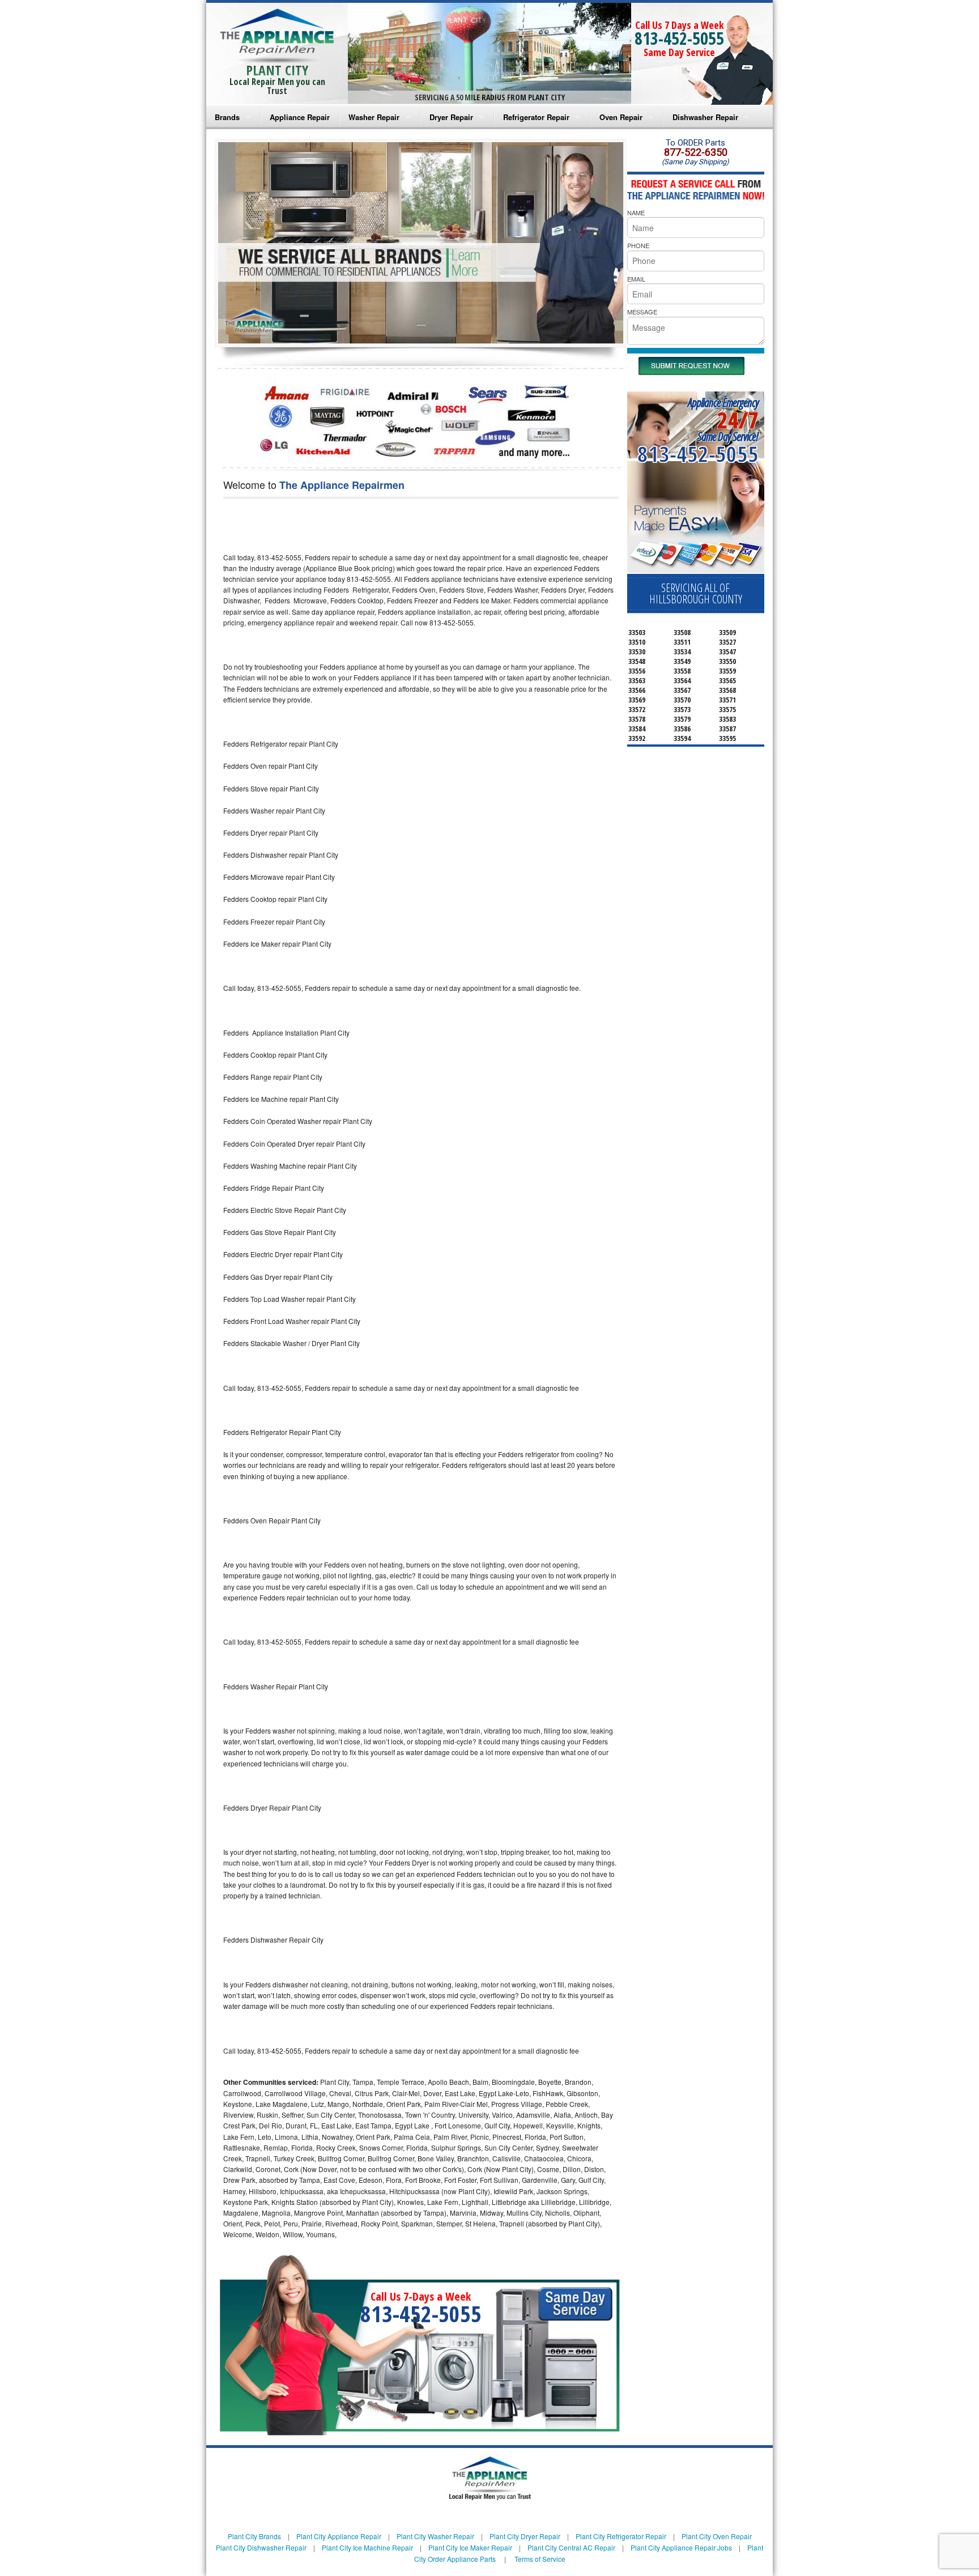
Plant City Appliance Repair (339, 2536)
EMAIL (636, 279)
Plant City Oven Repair (717, 2536)
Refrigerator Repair (536, 117)
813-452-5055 (679, 38)
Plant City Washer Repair (435, 2536)
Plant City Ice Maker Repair (470, 2547)
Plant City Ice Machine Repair (367, 2547)
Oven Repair (621, 117)
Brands (227, 117)
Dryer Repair (451, 117)
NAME (636, 212)
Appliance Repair (300, 117)
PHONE (638, 245)
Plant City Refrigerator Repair (621, 2536)
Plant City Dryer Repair (525, 2536)
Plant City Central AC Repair (571, 2547)
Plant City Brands (254, 2536)
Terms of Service (540, 2559)
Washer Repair (374, 117)
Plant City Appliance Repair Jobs (681, 2547)
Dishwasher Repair (705, 117)
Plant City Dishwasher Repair (261, 2547)
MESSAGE (642, 312)
